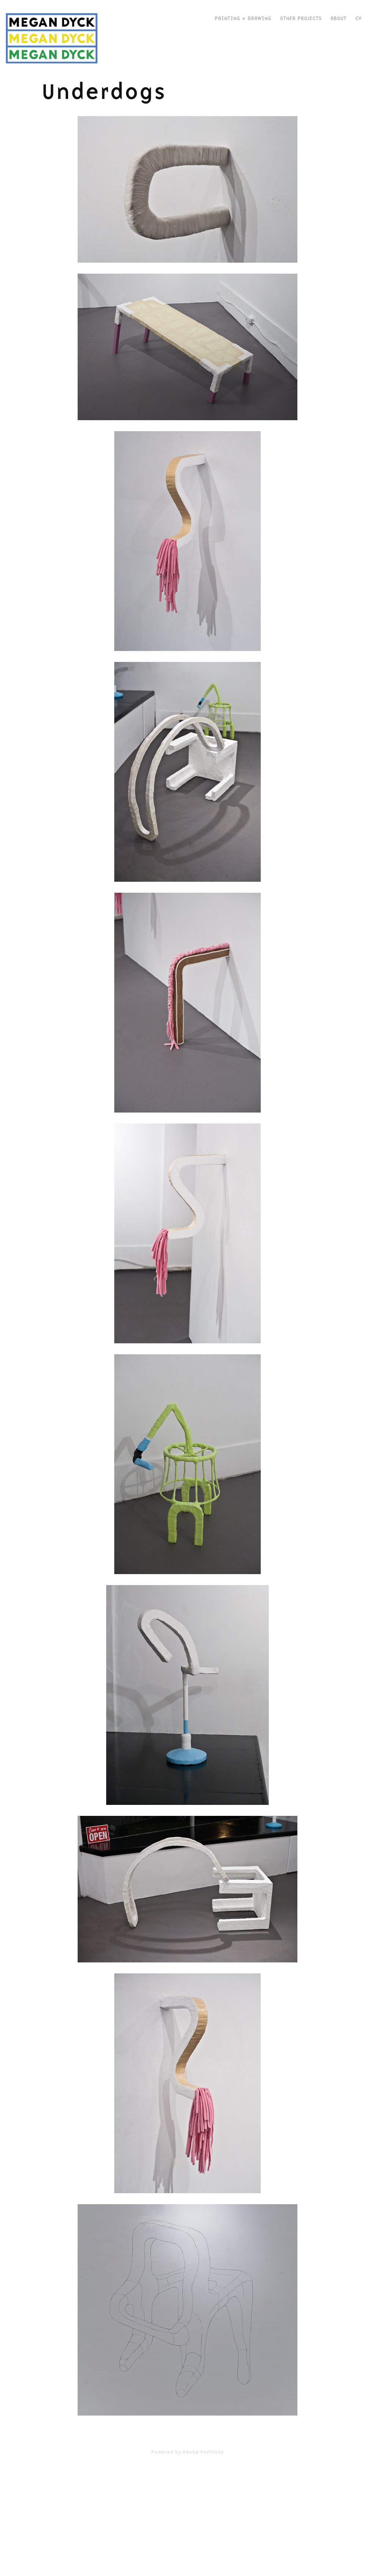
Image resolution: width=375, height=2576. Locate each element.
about (338, 18)
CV (358, 18)
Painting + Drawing (243, 18)
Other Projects (301, 18)
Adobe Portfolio (203, 2452)
